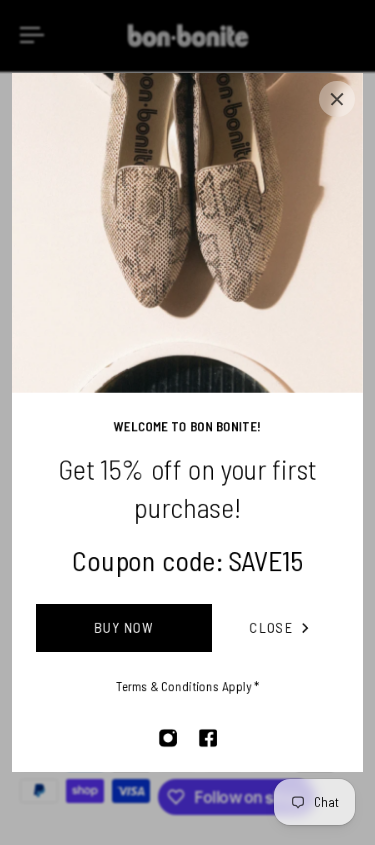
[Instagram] (168, 738)
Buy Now (124, 627)
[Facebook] (208, 738)
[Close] (337, 99)
